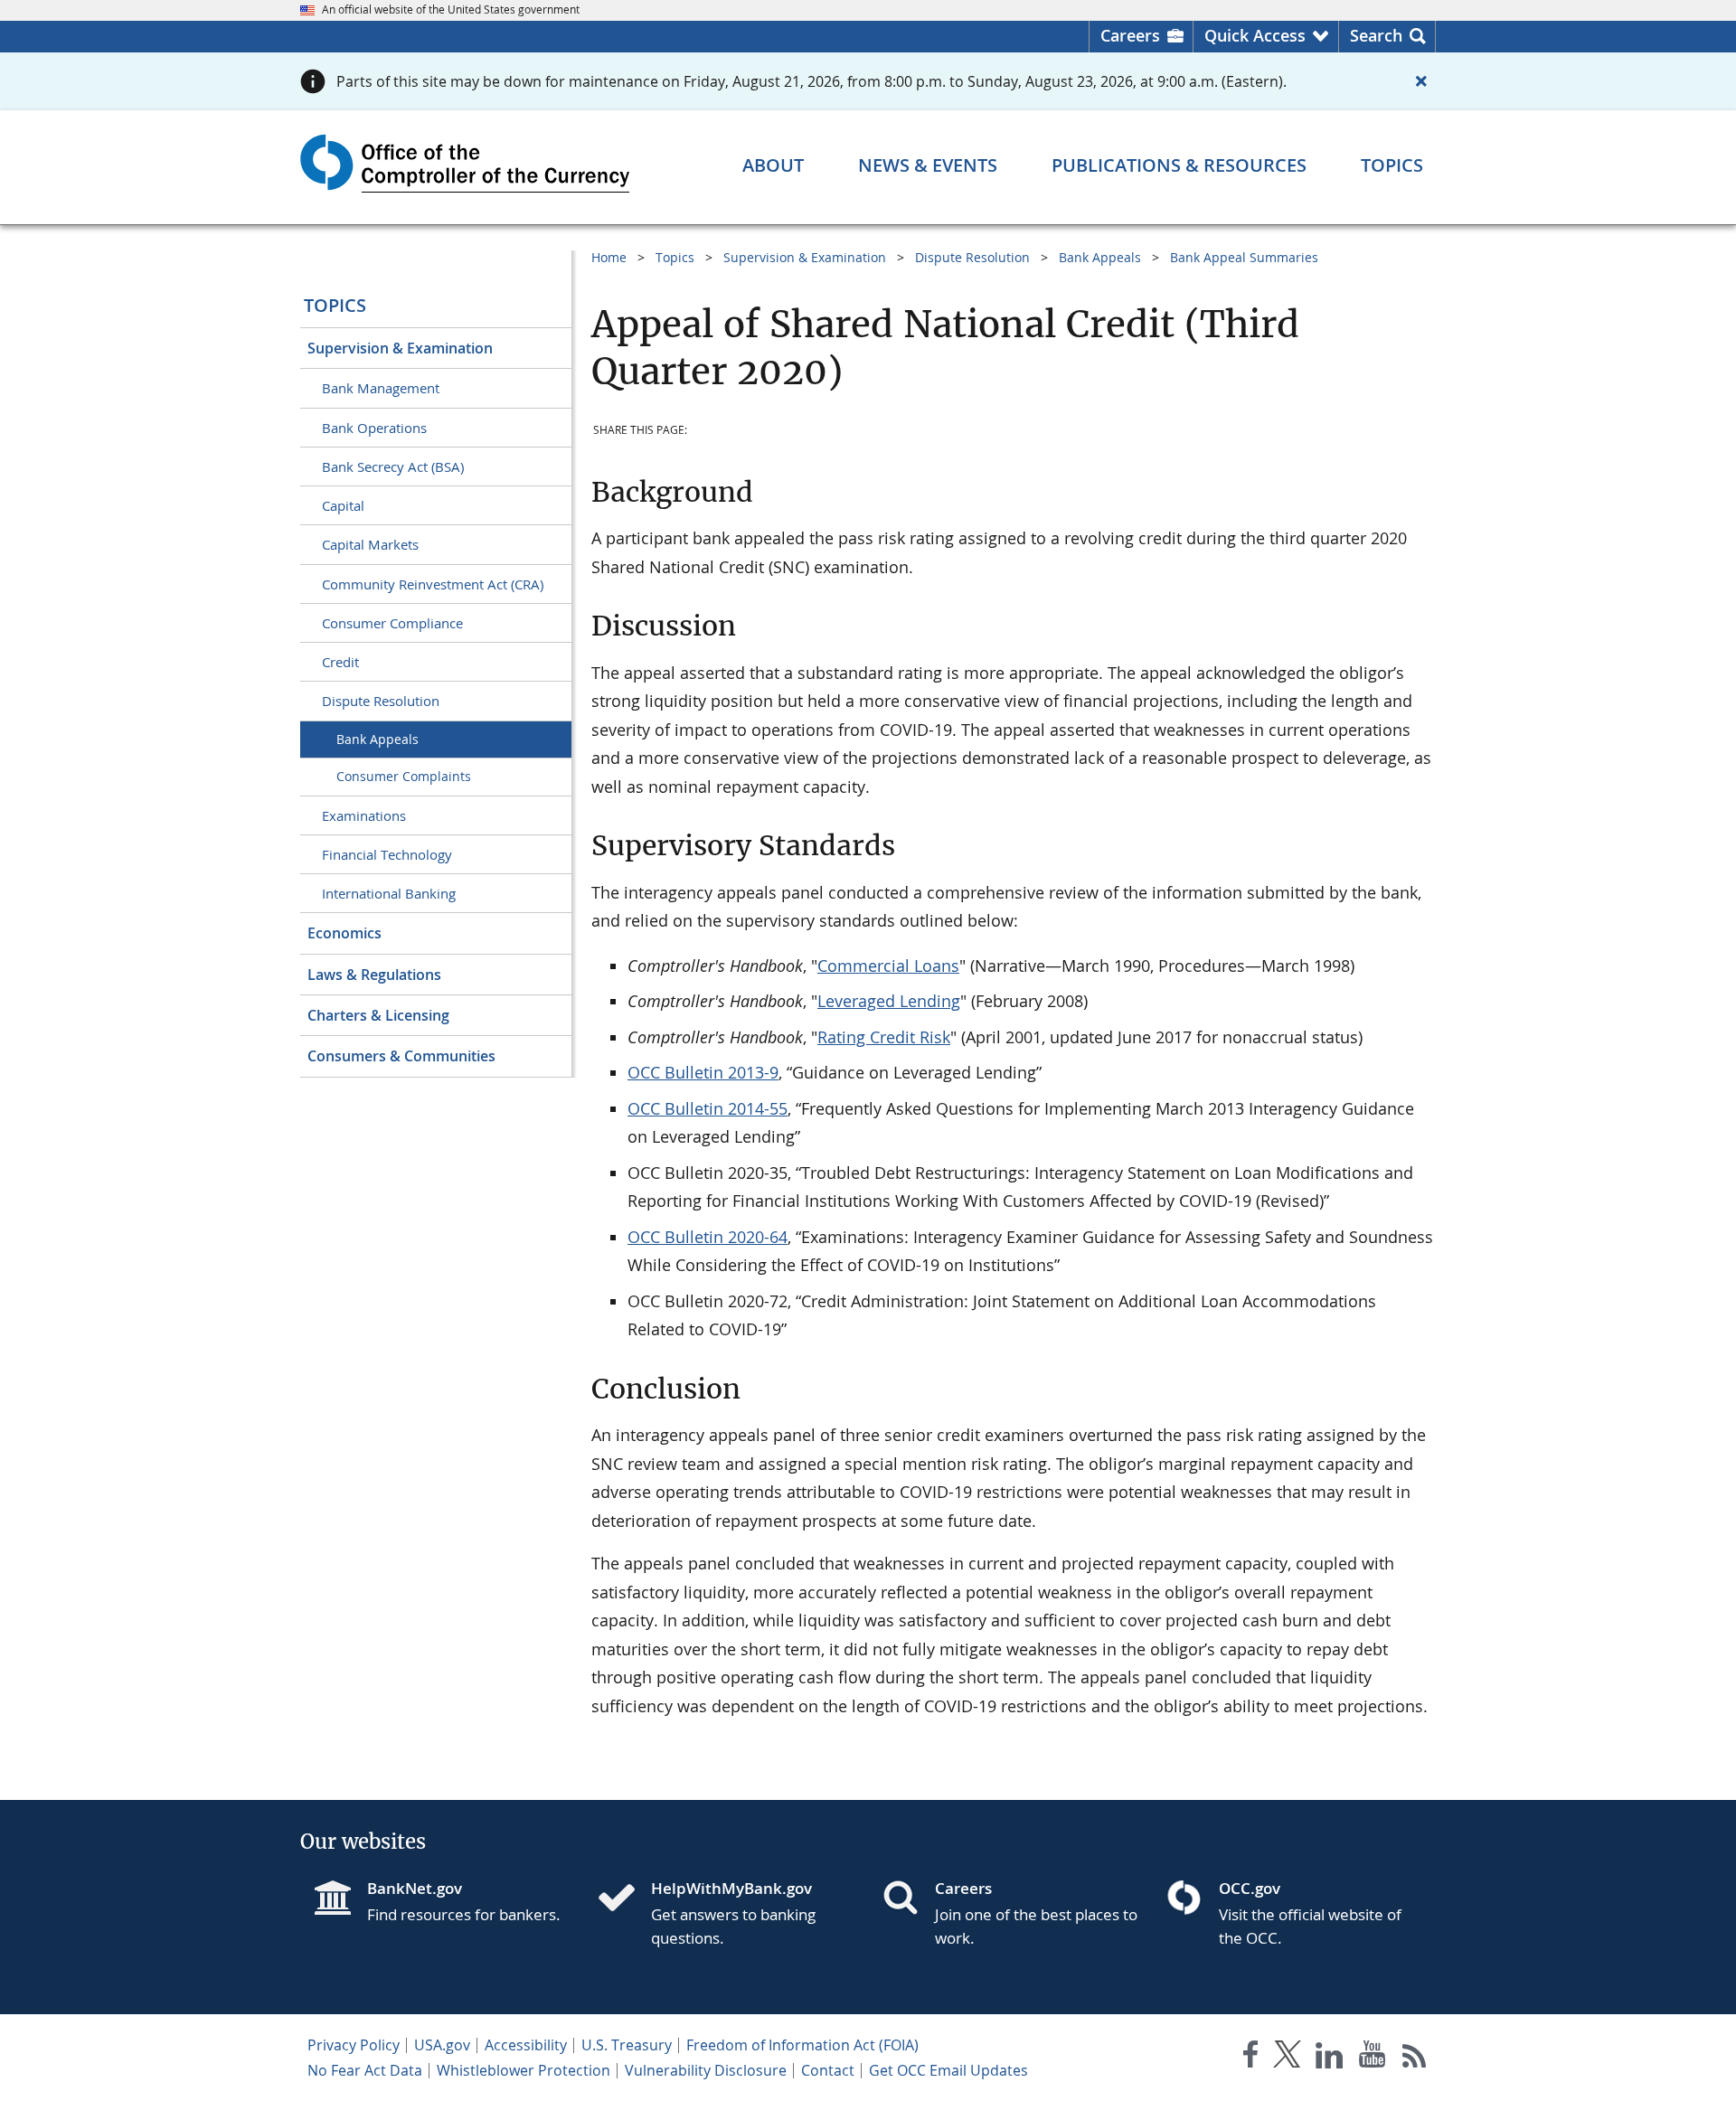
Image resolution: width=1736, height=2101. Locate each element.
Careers (1130, 35)
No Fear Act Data (365, 2070)
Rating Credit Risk (884, 1037)
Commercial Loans (888, 966)
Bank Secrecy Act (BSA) (393, 466)
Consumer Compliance (392, 623)
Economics (344, 933)
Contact (828, 2070)
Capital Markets (370, 544)
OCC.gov (1250, 1888)
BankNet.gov (415, 1888)
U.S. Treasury (627, 2045)
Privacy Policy (354, 2045)
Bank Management (381, 388)
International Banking (389, 893)
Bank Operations (374, 428)
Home (609, 257)
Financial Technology (387, 854)
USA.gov (442, 2045)
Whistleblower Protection (524, 2070)
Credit (340, 662)
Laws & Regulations (374, 975)
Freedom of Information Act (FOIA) (802, 2045)
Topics (335, 305)
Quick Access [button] (1255, 35)
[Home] (624, 1899)
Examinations (364, 815)
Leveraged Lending (889, 1001)
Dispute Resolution (381, 701)
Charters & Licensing (378, 1015)
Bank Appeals (377, 739)
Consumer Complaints (404, 776)
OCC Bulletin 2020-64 (708, 1237)
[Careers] (908, 1899)
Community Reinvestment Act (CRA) (433, 584)
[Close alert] (1421, 81)
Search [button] (1376, 35)
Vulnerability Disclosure (706, 2070)
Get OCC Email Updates (948, 2070)
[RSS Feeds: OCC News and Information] (1415, 2058)
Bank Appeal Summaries (1244, 257)
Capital (343, 505)
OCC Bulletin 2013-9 (703, 1072)
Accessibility (526, 2045)
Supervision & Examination (400, 348)
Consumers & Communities (401, 1056)
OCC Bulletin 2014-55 (708, 1108)
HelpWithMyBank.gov (731, 1888)
